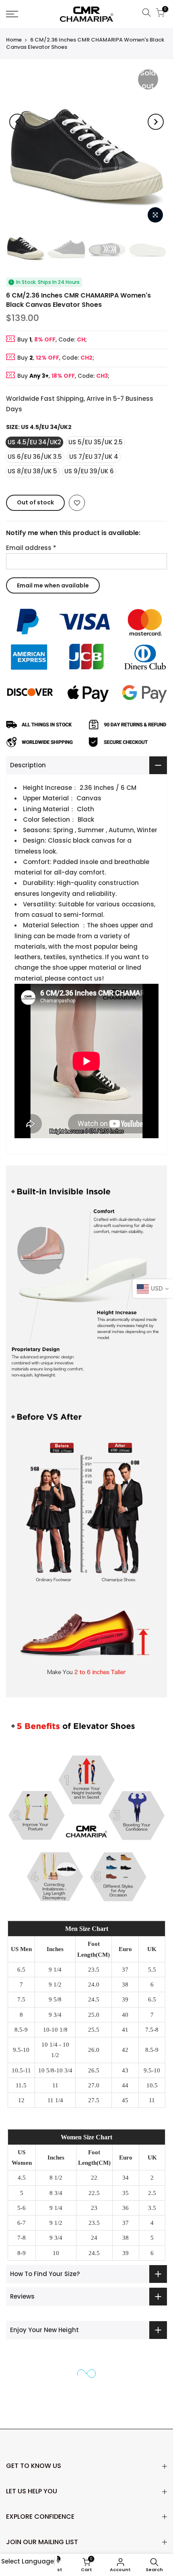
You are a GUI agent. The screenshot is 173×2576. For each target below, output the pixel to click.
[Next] (156, 122)
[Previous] (17, 122)
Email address (31, 547)
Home (14, 40)
